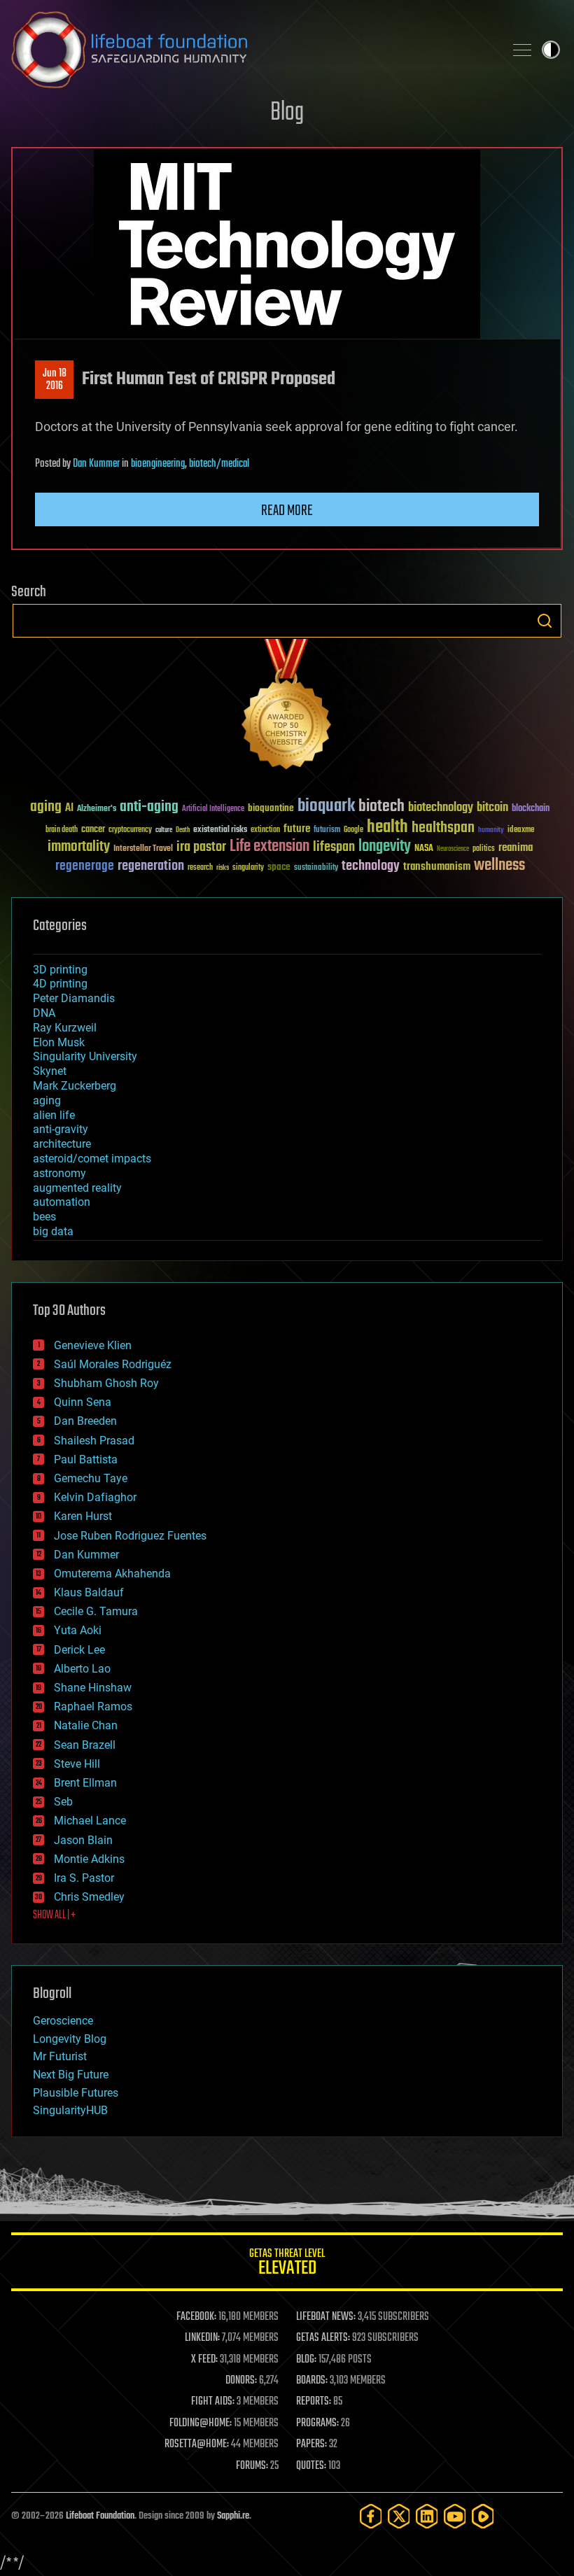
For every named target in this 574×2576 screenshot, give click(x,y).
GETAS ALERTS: (323, 2338)
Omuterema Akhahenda (112, 1574)
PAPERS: (311, 2444)
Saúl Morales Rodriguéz (113, 1364)
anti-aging (149, 807)
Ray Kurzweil (65, 1028)
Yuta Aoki (78, 1630)
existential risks (220, 830)
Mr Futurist (60, 2056)
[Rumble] (483, 2516)
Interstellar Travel (143, 849)
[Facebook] (371, 2516)
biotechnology (441, 808)
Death (183, 830)
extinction (265, 830)
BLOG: (306, 2360)
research (200, 868)
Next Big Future (71, 2075)
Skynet (50, 1071)
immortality (79, 847)
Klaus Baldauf (89, 1592)
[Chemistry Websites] (287, 707)
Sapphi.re (233, 2516)
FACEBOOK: (196, 2317)
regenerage (85, 866)
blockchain (531, 809)
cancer (93, 830)
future (297, 829)
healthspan (443, 828)
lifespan (334, 847)
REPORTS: (314, 2402)
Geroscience (63, 2021)
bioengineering (158, 464)
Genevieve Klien (93, 1345)
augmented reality (77, 1188)
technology (371, 867)
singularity (248, 868)
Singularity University (85, 1056)
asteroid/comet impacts (92, 1159)
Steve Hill (77, 1764)
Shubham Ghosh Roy (106, 1383)
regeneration (151, 866)
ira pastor (201, 847)
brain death (62, 830)
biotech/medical (219, 464)
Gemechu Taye (91, 1478)
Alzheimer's (97, 809)
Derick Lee (79, 1650)
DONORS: (241, 2381)
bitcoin (492, 808)
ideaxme (521, 831)
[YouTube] (455, 2516)
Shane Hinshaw (93, 1688)
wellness (499, 866)
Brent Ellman (85, 1783)
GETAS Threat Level (287, 2264)
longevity (385, 847)
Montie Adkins (89, 1859)
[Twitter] (399, 2516)
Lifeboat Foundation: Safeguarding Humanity (252, 50)
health (387, 828)
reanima (516, 848)
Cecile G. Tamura (96, 1611)
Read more (287, 511)
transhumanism (437, 867)
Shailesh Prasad (94, 1441)
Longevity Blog (70, 2039)
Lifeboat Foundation (100, 2516)
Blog (287, 113)
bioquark (326, 807)
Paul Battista (86, 1459)
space (279, 867)
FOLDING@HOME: (201, 2423)
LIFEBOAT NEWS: (326, 2317)
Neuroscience (453, 850)
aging (46, 807)
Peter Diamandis (74, 998)
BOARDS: (312, 2381)
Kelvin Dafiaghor (95, 1497)
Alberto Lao (82, 1669)
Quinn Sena (83, 1402)
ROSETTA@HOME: (197, 2444)
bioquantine (271, 808)
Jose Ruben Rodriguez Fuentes (130, 1536)
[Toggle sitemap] (522, 50)
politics (484, 849)
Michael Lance (90, 1821)
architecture (62, 1144)
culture (164, 830)
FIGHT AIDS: (213, 2402)
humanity (491, 831)
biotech (381, 807)
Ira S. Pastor (84, 1878)
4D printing (60, 984)
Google (353, 830)
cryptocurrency (130, 830)
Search (545, 621)
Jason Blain (83, 1840)
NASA (424, 849)
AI (69, 809)
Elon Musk (59, 1042)
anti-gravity (61, 1129)
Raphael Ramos (93, 1706)
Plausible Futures (76, 2093)
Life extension (269, 847)
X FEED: (204, 2360)
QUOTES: (311, 2466)
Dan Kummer (96, 464)
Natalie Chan (86, 1725)
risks (223, 868)
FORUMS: (252, 2466)
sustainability (316, 868)
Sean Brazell (85, 1745)
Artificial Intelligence (213, 809)
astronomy (59, 1173)
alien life (54, 1115)
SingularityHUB (70, 2110)
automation (62, 1202)
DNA (44, 1013)
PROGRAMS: (317, 2423)
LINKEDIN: (202, 2338)
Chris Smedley (89, 1897)
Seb (63, 1802)
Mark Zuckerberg (75, 1086)
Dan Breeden (85, 1421)
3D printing (60, 970)
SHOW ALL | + (54, 1915)
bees (44, 1217)
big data (53, 1231)
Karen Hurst (83, 1516)
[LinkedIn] (427, 2516)
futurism (327, 831)
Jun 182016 (55, 380)
